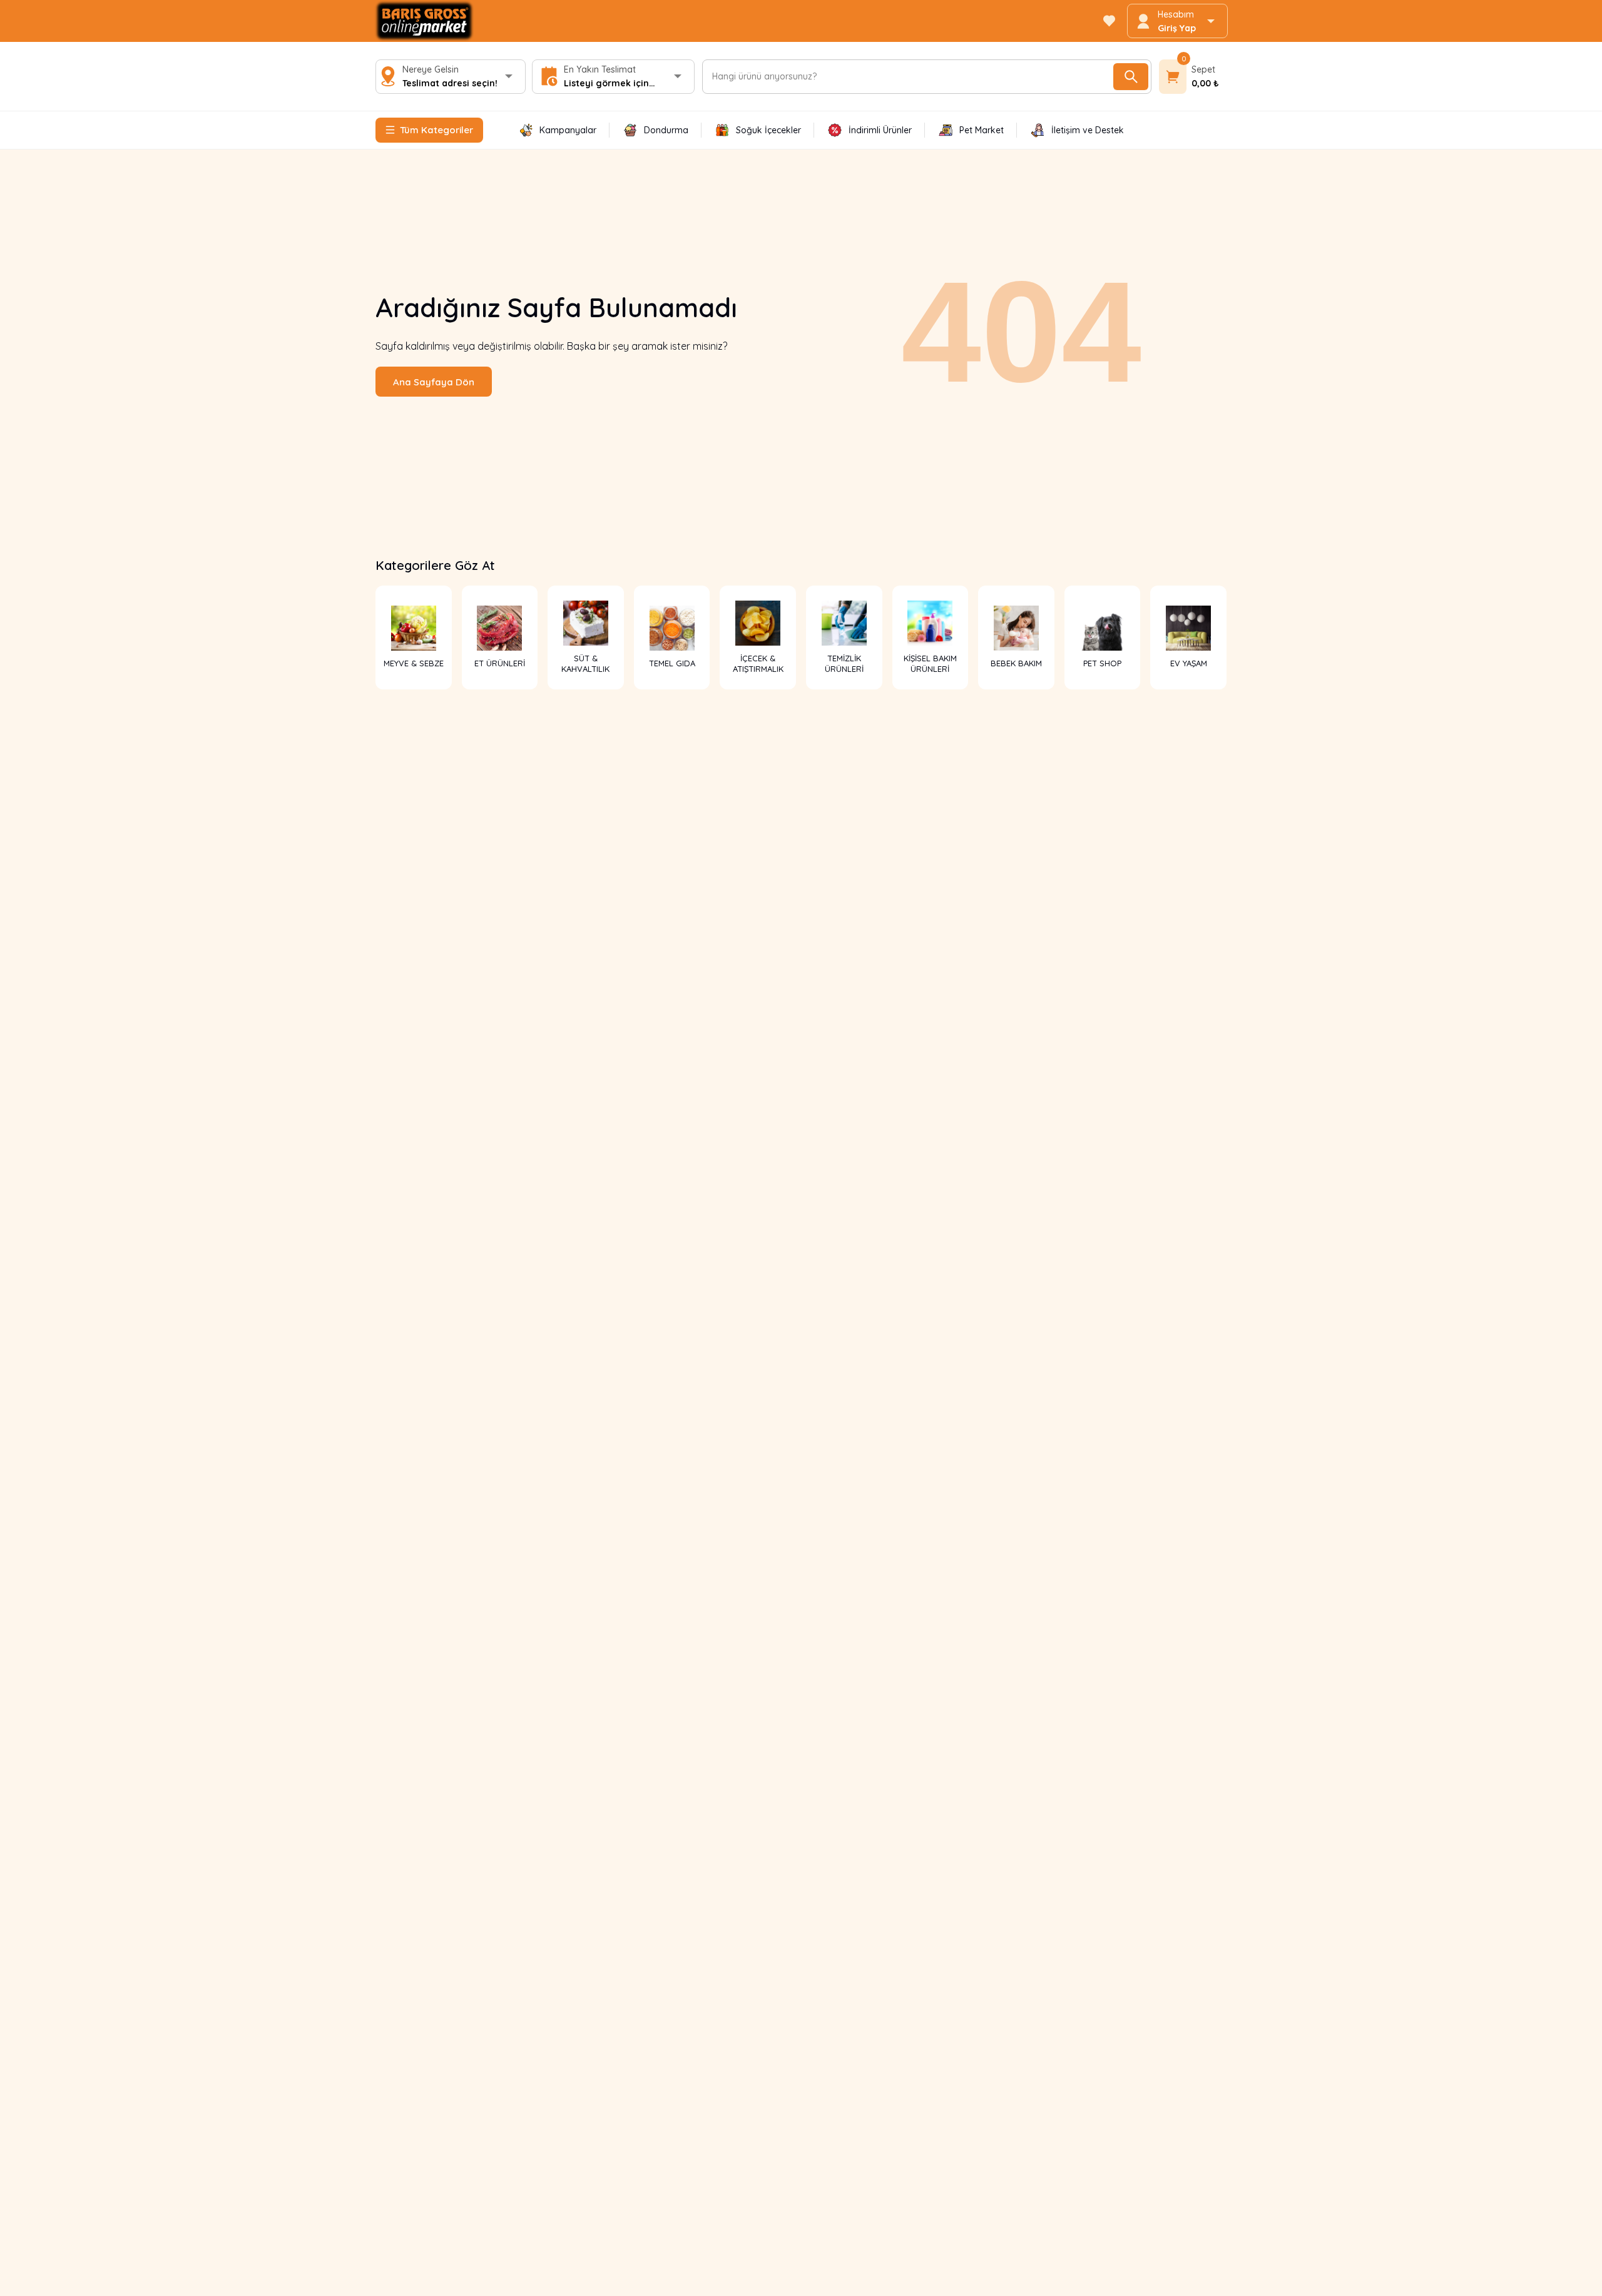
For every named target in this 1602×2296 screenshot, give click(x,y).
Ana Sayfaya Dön (434, 382)
